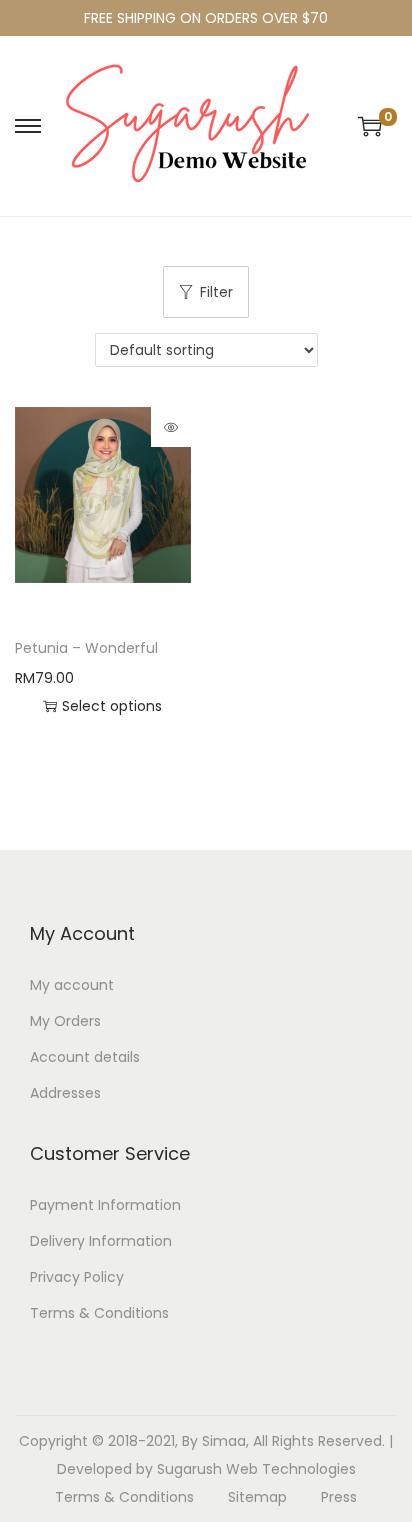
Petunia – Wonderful (86, 648)
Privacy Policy (77, 1277)
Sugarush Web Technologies (256, 1469)
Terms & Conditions (99, 1313)
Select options (112, 706)
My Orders (65, 1021)
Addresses (65, 1093)
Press (339, 1497)
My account (72, 985)
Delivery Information (101, 1241)
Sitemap (257, 1497)
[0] (370, 126)
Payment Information (105, 1205)
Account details (85, 1057)
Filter (216, 292)
